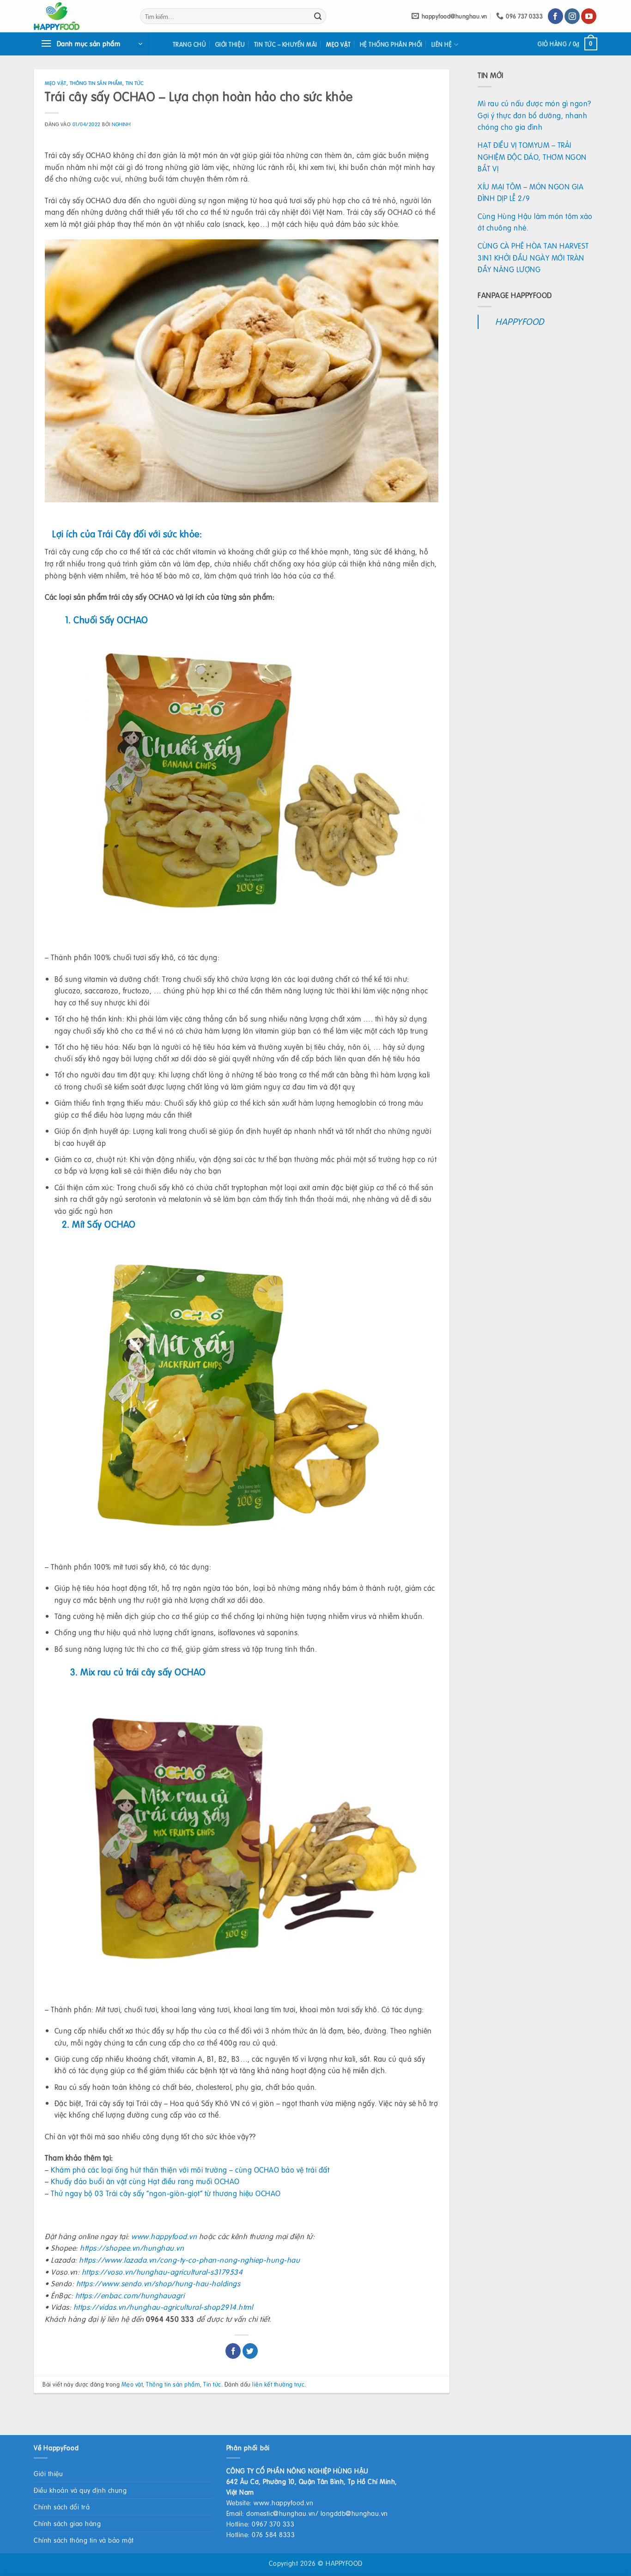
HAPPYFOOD (520, 321)
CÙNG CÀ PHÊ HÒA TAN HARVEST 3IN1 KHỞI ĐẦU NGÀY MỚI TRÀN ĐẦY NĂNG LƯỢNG (533, 257)
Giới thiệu (230, 44)
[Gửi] (318, 16)
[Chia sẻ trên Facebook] (233, 2351)
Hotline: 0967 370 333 (261, 2524)
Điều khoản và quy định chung (80, 2490)
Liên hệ (442, 44)
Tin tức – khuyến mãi (286, 44)
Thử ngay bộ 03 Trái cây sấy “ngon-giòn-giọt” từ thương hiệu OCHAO (166, 2193)
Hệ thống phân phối (391, 44)
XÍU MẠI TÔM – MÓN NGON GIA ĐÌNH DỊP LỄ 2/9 (531, 192)
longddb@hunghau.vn (354, 2513)
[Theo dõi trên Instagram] (572, 16)
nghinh (121, 124)
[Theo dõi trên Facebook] (555, 16)
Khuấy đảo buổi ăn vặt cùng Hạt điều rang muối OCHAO (144, 2181)
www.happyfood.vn (283, 2503)
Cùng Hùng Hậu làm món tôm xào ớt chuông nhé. (535, 222)
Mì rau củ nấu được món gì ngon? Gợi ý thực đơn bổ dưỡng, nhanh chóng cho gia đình (534, 115)
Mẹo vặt (339, 44)
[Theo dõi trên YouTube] (589, 16)
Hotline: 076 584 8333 (261, 2534)
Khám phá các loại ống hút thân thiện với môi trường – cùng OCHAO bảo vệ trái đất (190, 2170)
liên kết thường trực (278, 2384)
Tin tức (135, 83)
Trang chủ (190, 44)
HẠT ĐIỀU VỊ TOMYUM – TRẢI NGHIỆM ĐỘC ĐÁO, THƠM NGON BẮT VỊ (532, 157)
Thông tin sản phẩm (96, 83)
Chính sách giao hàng (67, 2523)
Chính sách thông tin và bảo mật (84, 2540)
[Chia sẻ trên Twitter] (250, 2351)
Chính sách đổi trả (62, 2507)
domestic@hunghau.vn (281, 2513)
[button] (91, 44)
